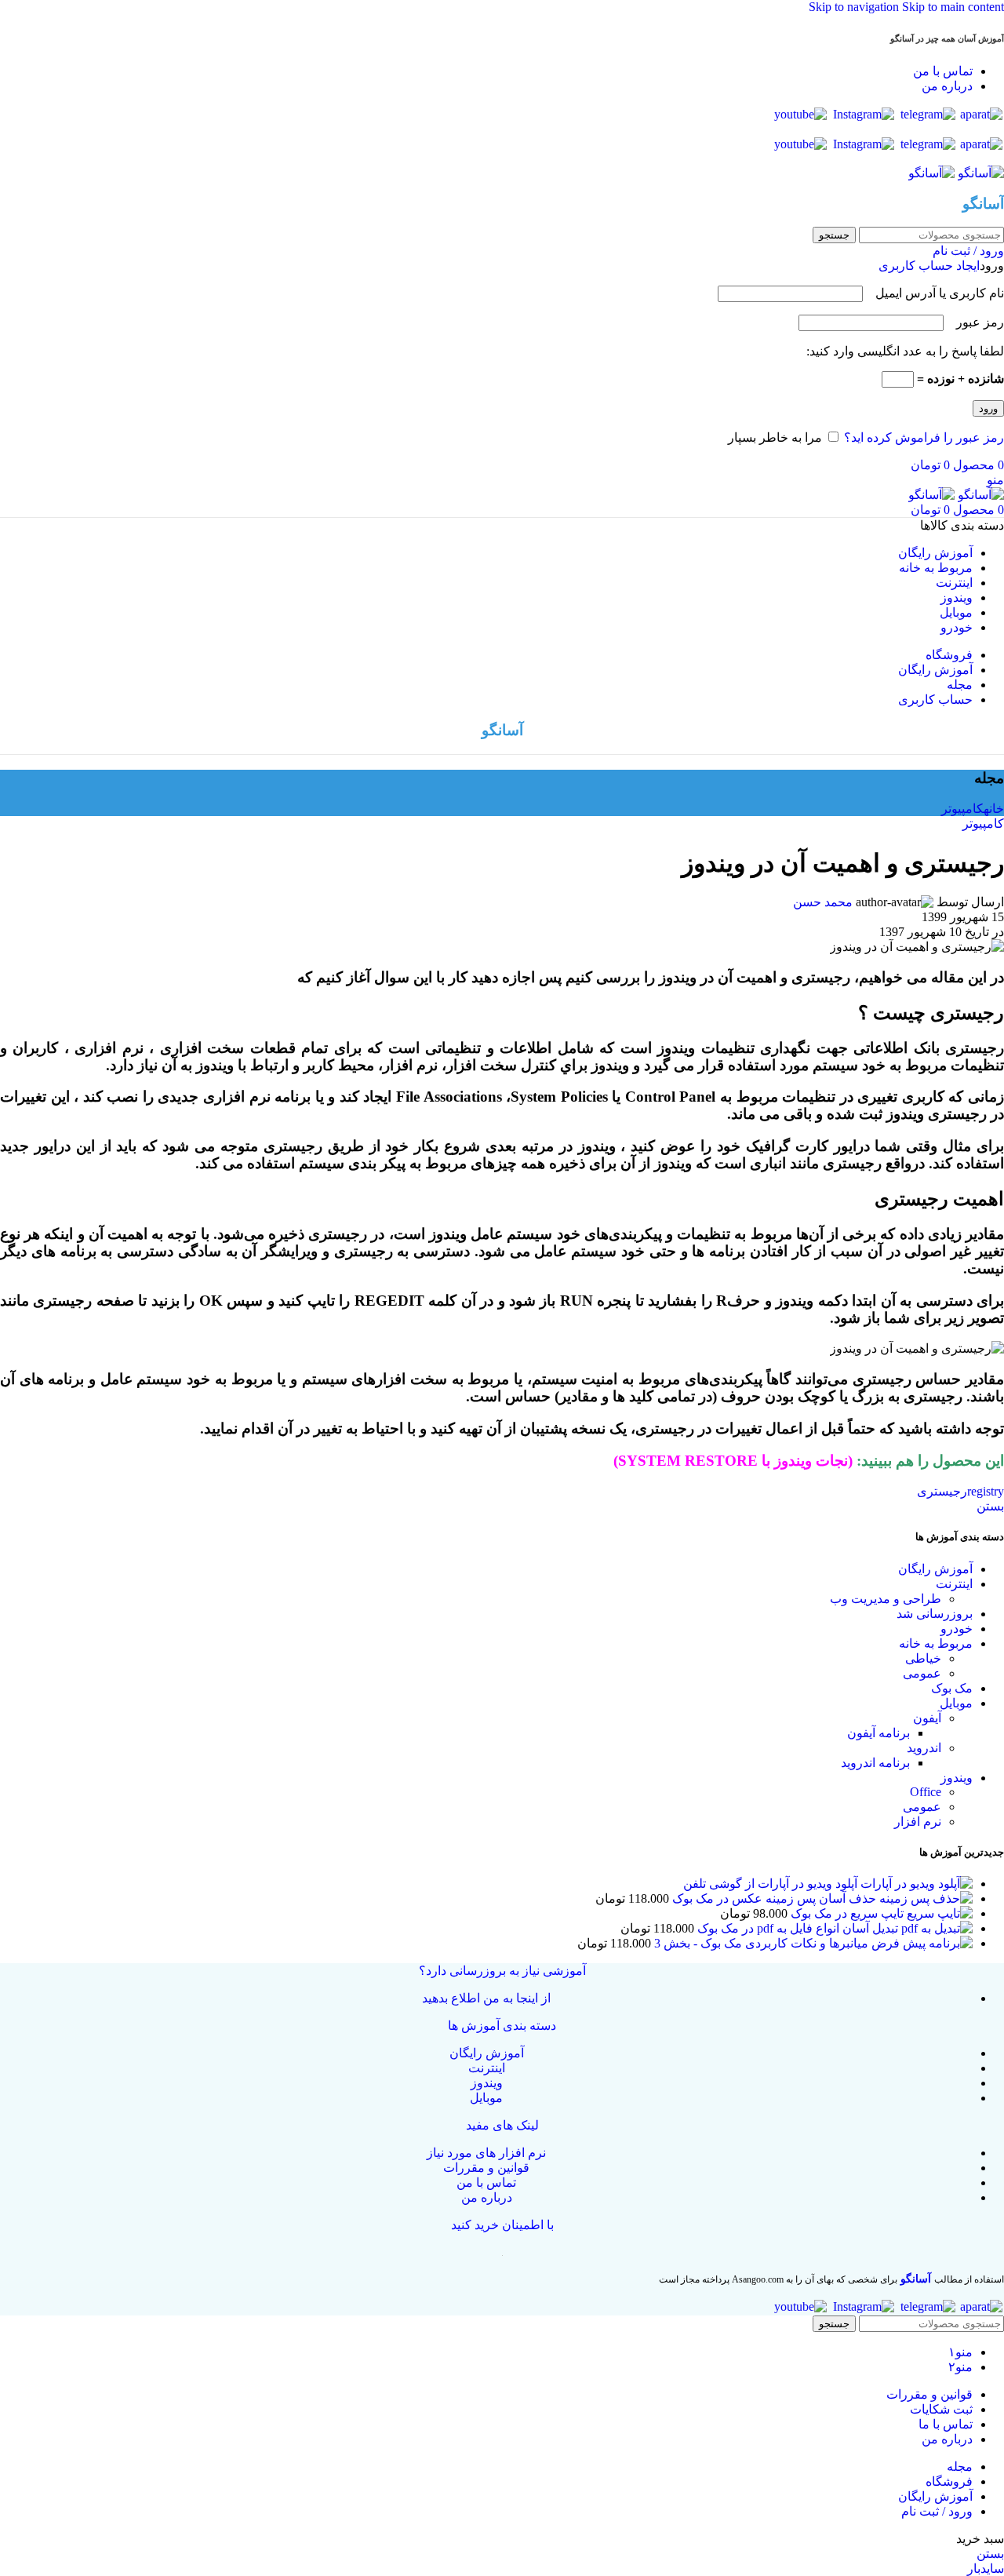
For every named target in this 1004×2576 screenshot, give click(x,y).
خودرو (957, 1629)
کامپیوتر (962, 809)
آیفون (927, 1718)
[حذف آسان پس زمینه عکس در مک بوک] (924, 1898)
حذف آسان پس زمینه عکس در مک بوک (773, 1898)
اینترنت (954, 1584)
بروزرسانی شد (935, 1614)
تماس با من (486, 2182)
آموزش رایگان (935, 1569)
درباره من (487, 2197)
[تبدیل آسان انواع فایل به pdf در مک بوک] (935, 1928)
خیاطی (923, 1658)
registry (986, 1491)
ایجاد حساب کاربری (929, 266)
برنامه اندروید (875, 1763)
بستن (990, 1506)
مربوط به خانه (936, 1643)
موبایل (956, 1703)
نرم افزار (918, 1822)
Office (926, 1792)
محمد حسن (823, 902)
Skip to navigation (855, 7)
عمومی (922, 1673)
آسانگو (916, 2279)
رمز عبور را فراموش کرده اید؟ (924, 437)
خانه (994, 809)
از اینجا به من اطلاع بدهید (486, 1998)
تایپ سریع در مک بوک (846, 1913)
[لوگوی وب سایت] (979, 173)
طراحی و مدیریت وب (886, 1599)
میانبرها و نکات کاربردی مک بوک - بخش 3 (760, 1943)
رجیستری (942, 1491)
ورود (988, 408)
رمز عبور (975, 322)
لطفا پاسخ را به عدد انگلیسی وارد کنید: (905, 351)
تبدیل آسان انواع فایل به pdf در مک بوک (796, 1928)
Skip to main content (953, 7)
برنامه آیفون (878, 1733)
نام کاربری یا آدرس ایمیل (935, 293)
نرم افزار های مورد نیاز (486, 2153)
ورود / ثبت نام (937, 2511)
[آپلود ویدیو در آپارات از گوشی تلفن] (915, 1884)
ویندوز (957, 1778)
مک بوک (952, 1688)
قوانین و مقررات (486, 2168)
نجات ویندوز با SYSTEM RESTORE (733, 1461)
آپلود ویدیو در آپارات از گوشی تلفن (770, 1884)
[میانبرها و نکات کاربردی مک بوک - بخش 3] (920, 1943)
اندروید (924, 1748)
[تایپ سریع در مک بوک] (938, 1913)
